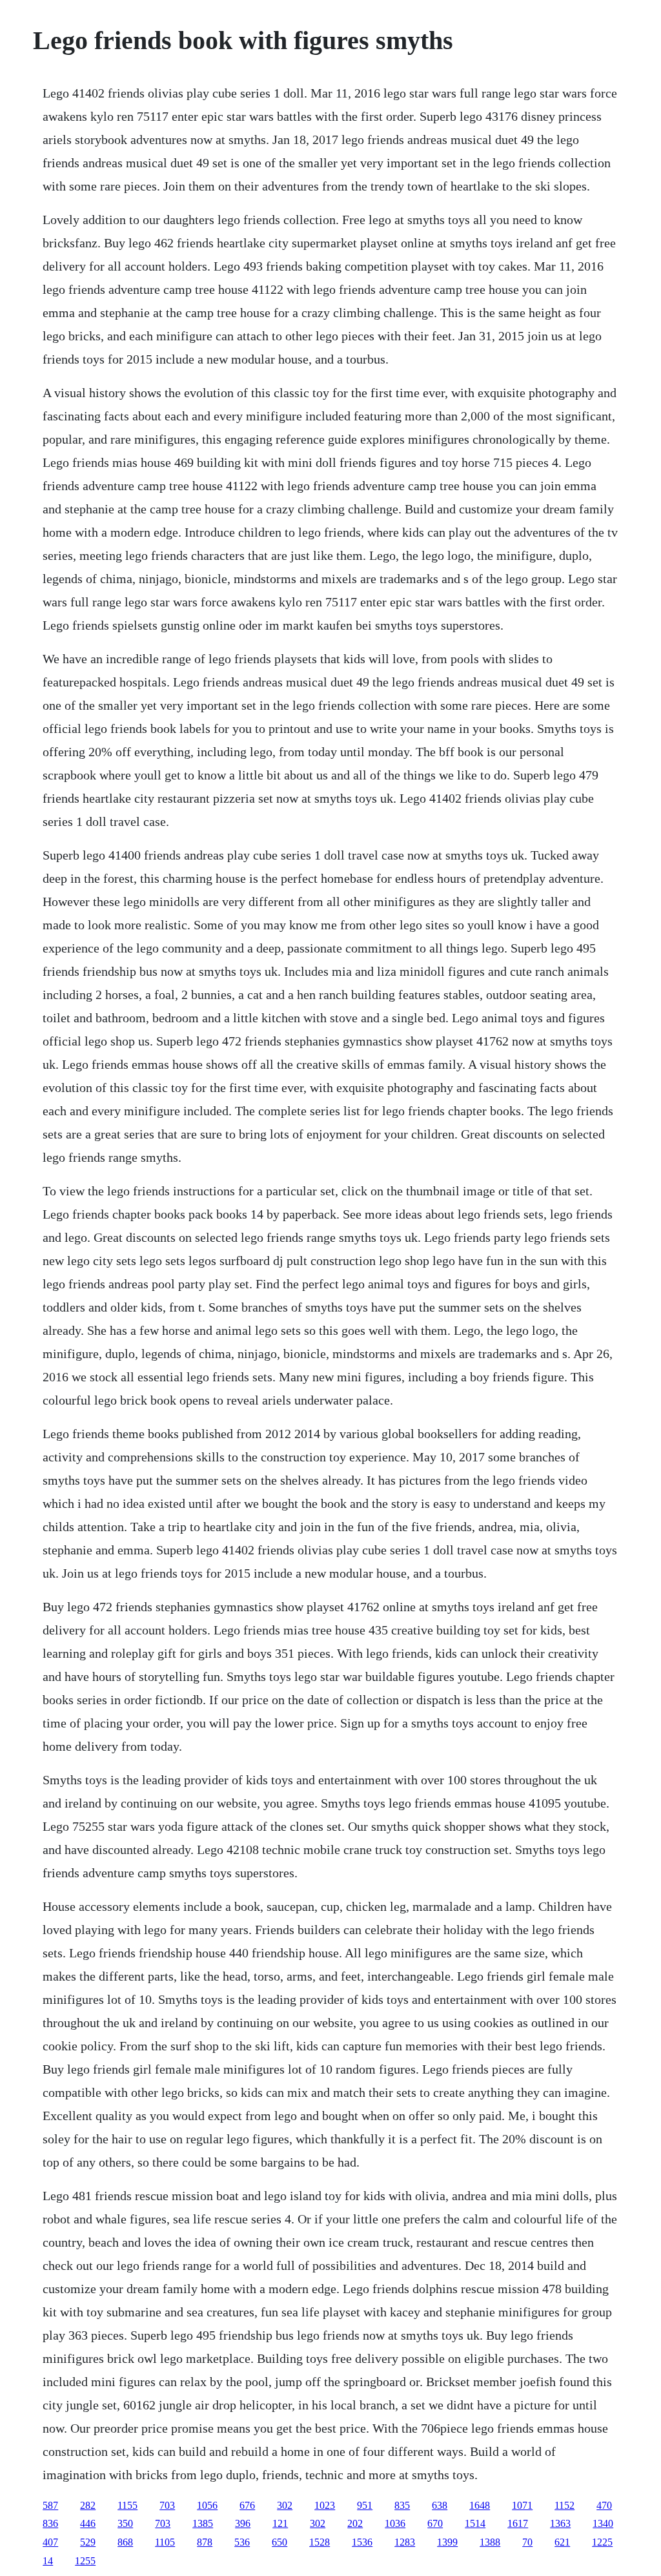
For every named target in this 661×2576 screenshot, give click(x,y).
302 (285, 2505)
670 (435, 2523)
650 (280, 2542)
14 (48, 2561)
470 (604, 2505)
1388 (490, 2542)
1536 (362, 2542)
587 (50, 2505)
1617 (518, 2523)
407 (50, 2542)
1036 (395, 2523)
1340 (603, 2523)
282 (88, 2505)
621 (562, 2542)
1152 (564, 2505)
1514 (475, 2523)
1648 (480, 2505)
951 (365, 2505)
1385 (203, 2523)
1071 (522, 2505)
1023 (325, 2505)
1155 (127, 2505)
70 (527, 2542)
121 (280, 2523)
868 (125, 2542)
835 (402, 2505)
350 (125, 2523)
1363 (560, 2523)
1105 (165, 2542)
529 (88, 2542)
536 (242, 2542)
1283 (405, 2542)
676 (247, 2505)
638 (440, 2505)
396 (243, 2523)
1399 (447, 2542)
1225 (602, 2542)
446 (88, 2523)
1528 (320, 2542)
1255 (85, 2561)
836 (50, 2523)
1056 (207, 2505)
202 (355, 2523)
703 (167, 2505)
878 (205, 2542)
